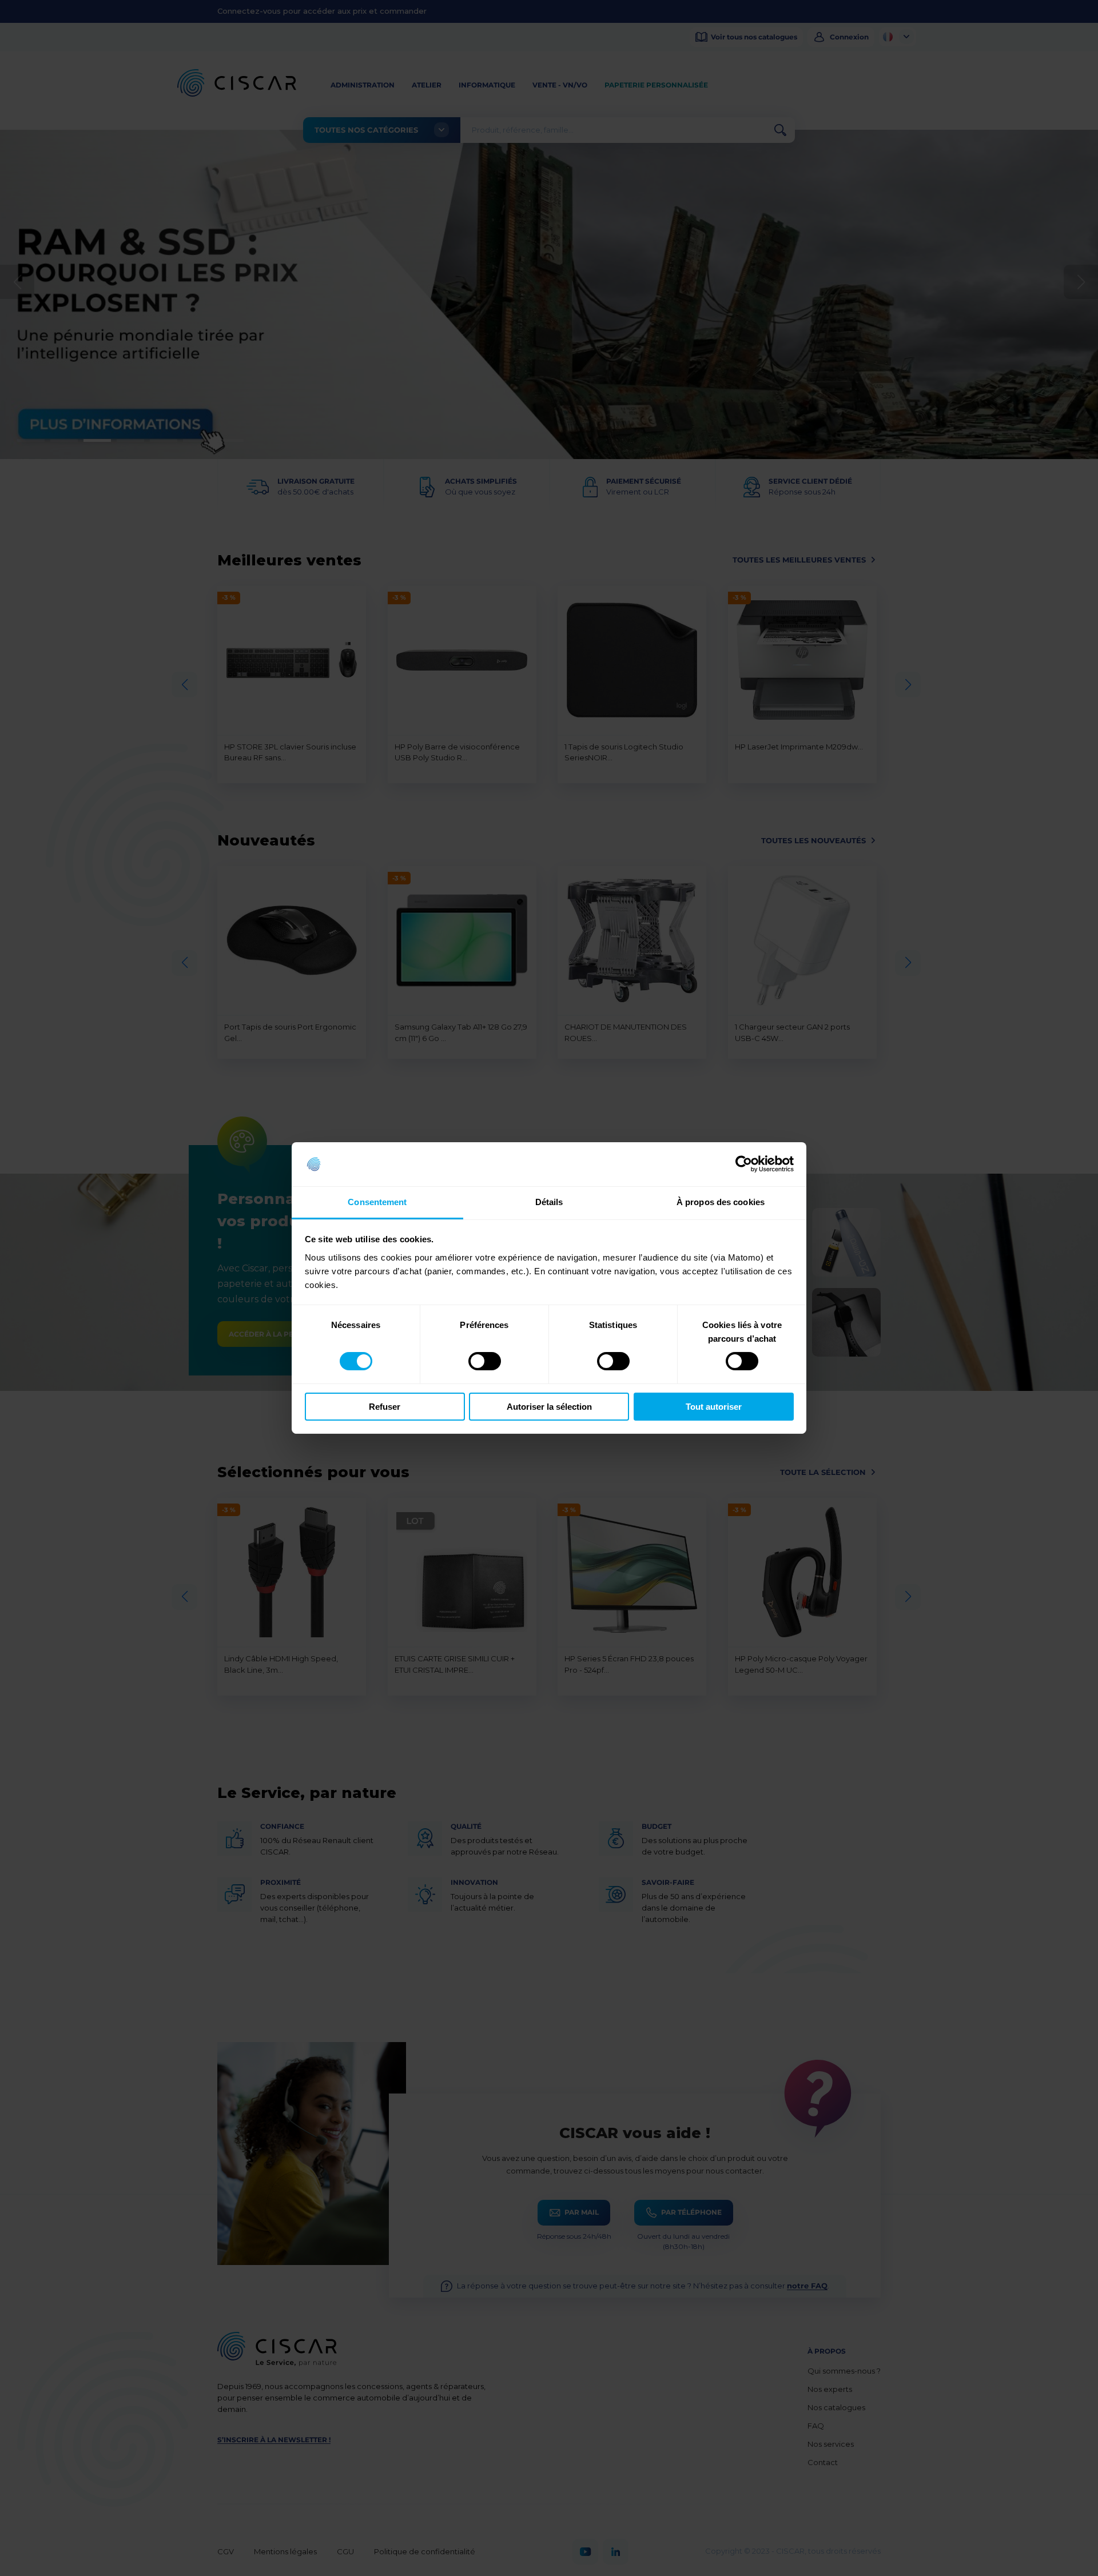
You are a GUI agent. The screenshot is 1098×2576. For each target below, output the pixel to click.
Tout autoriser (714, 1407)
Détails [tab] (549, 1202)
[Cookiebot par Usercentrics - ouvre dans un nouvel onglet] (744, 1164)
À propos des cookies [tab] (721, 1202)
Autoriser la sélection (549, 1407)
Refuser (385, 1407)
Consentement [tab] (377, 1202)
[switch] (485, 1361)
